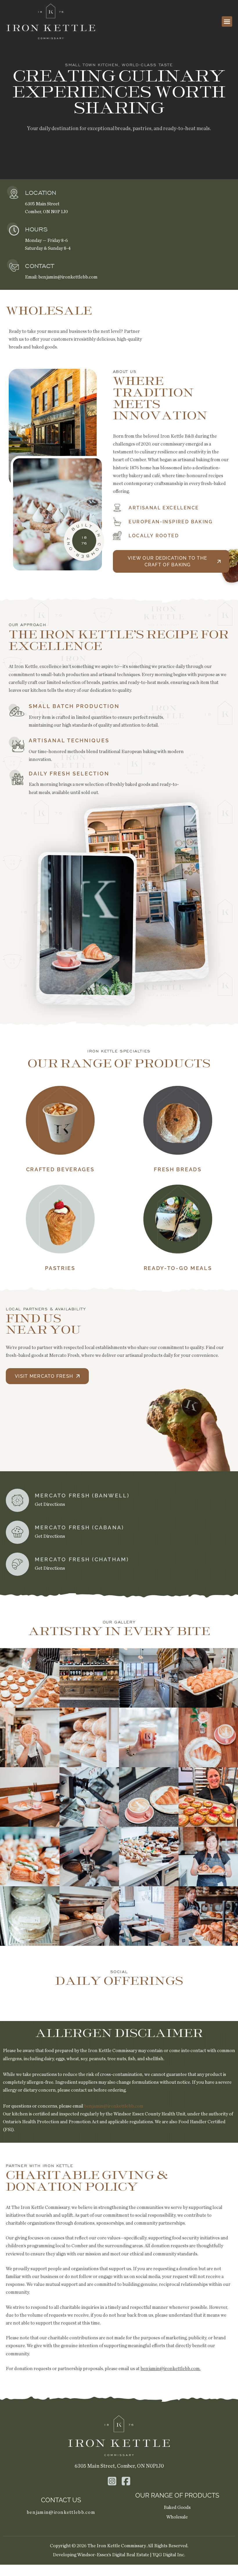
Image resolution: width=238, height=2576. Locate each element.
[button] (227, 21)
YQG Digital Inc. (169, 2555)
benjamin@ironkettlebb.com (68, 277)
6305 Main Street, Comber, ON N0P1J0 (119, 2466)
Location (41, 193)
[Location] (14, 194)
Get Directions (50, 1504)
